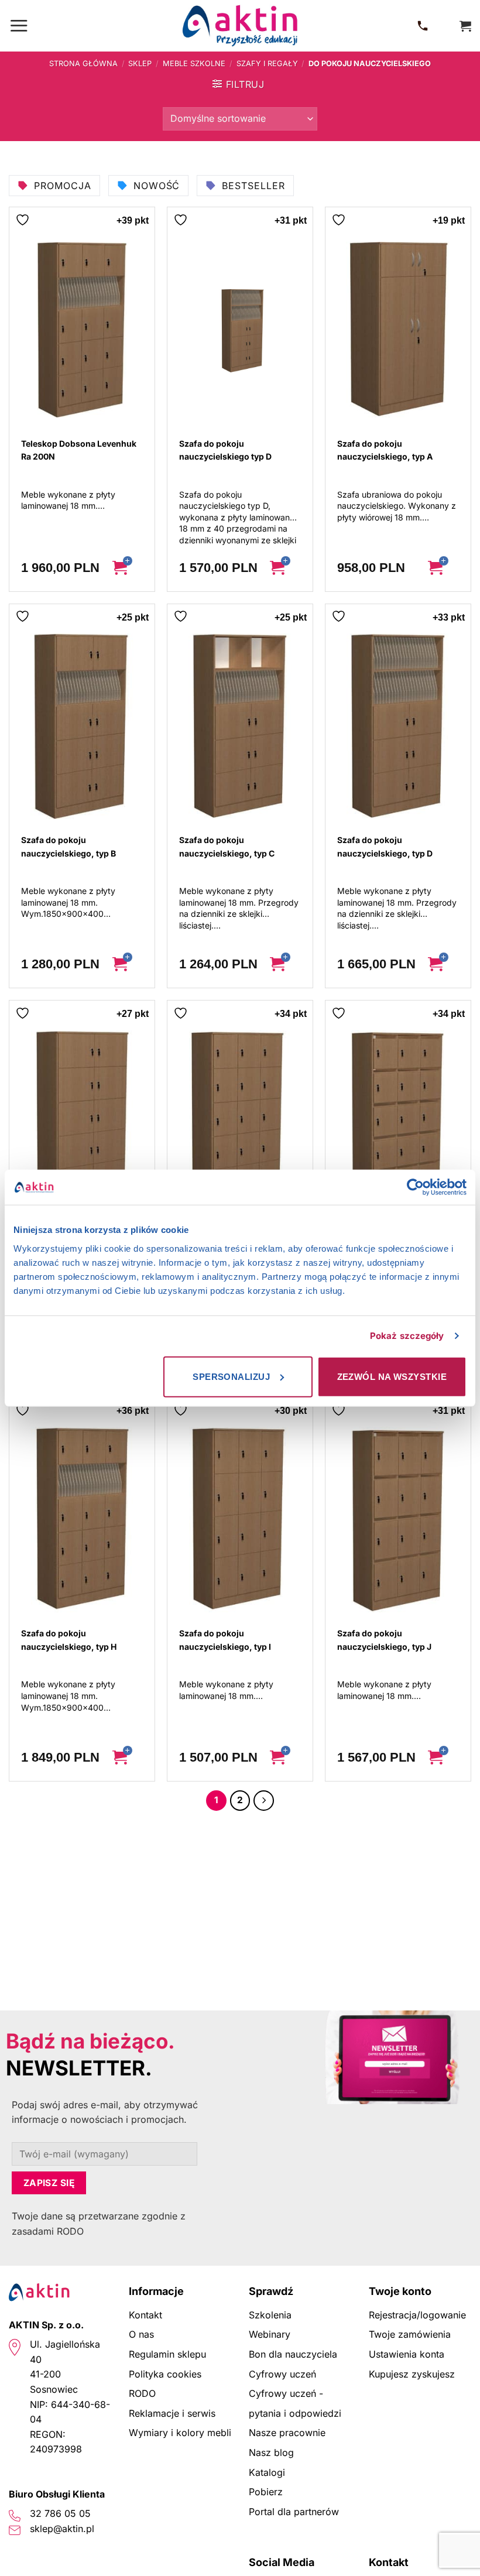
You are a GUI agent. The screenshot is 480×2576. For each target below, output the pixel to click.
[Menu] (19, 25)
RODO (142, 2393)
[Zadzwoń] (425, 26)
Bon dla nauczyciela (293, 2354)
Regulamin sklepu (167, 2354)
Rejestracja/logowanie (417, 2315)
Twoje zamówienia (410, 2334)
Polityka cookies (165, 2374)
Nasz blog (271, 2452)
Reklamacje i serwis (172, 2413)
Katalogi (267, 2472)
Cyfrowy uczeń (282, 2374)
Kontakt (145, 2315)
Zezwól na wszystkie (392, 1376)
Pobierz (266, 2492)
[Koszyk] (465, 26)
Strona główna (83, 64)
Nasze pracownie (287, 2433)
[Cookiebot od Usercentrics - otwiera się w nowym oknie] (415, 1187)
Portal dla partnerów (294, 2512)
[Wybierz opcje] (128, 568)
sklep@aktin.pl (62, 2529)
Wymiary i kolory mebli (180, 2433)
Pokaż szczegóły (407, 1336)
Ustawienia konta (407, 2354)
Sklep (140, 64)
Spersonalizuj (231, 1376)
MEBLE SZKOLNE (194, 64)
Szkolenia (270, 2315)
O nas (141, 2334)
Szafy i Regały (267, 64)
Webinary (270, 2334)
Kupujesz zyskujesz (412, 2374)
